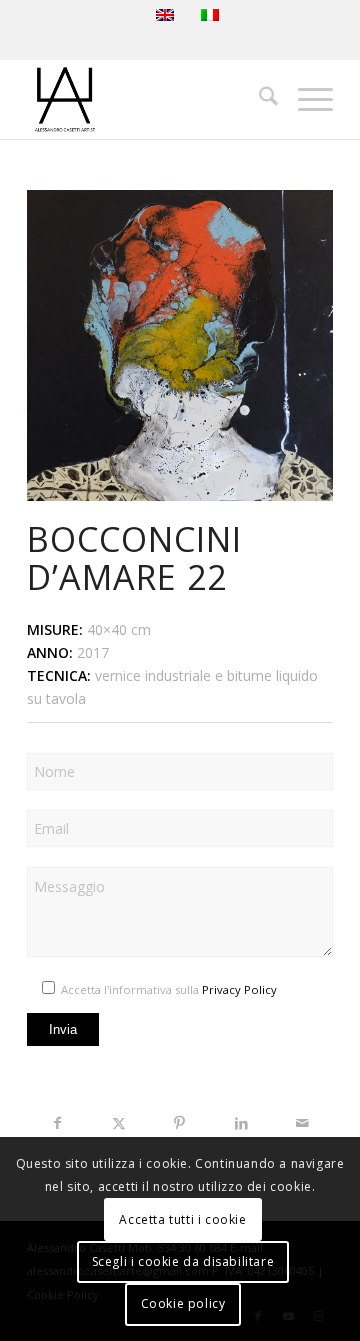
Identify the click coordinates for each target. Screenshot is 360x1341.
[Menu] (305, 99)
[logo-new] (149, 99)
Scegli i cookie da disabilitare (183, 1261)
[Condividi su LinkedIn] (241, 1123)
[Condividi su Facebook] (57, 1123)
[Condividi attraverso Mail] (302, 1123)
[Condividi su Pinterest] (179, 1123)
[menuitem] (258, 99)
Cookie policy (183, 1303)
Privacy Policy (239, 989)
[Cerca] (258, 99)
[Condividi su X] (118, 1123)
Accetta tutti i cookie (182, 1219)
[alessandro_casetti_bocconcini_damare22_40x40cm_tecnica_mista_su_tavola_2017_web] (180, 345)
